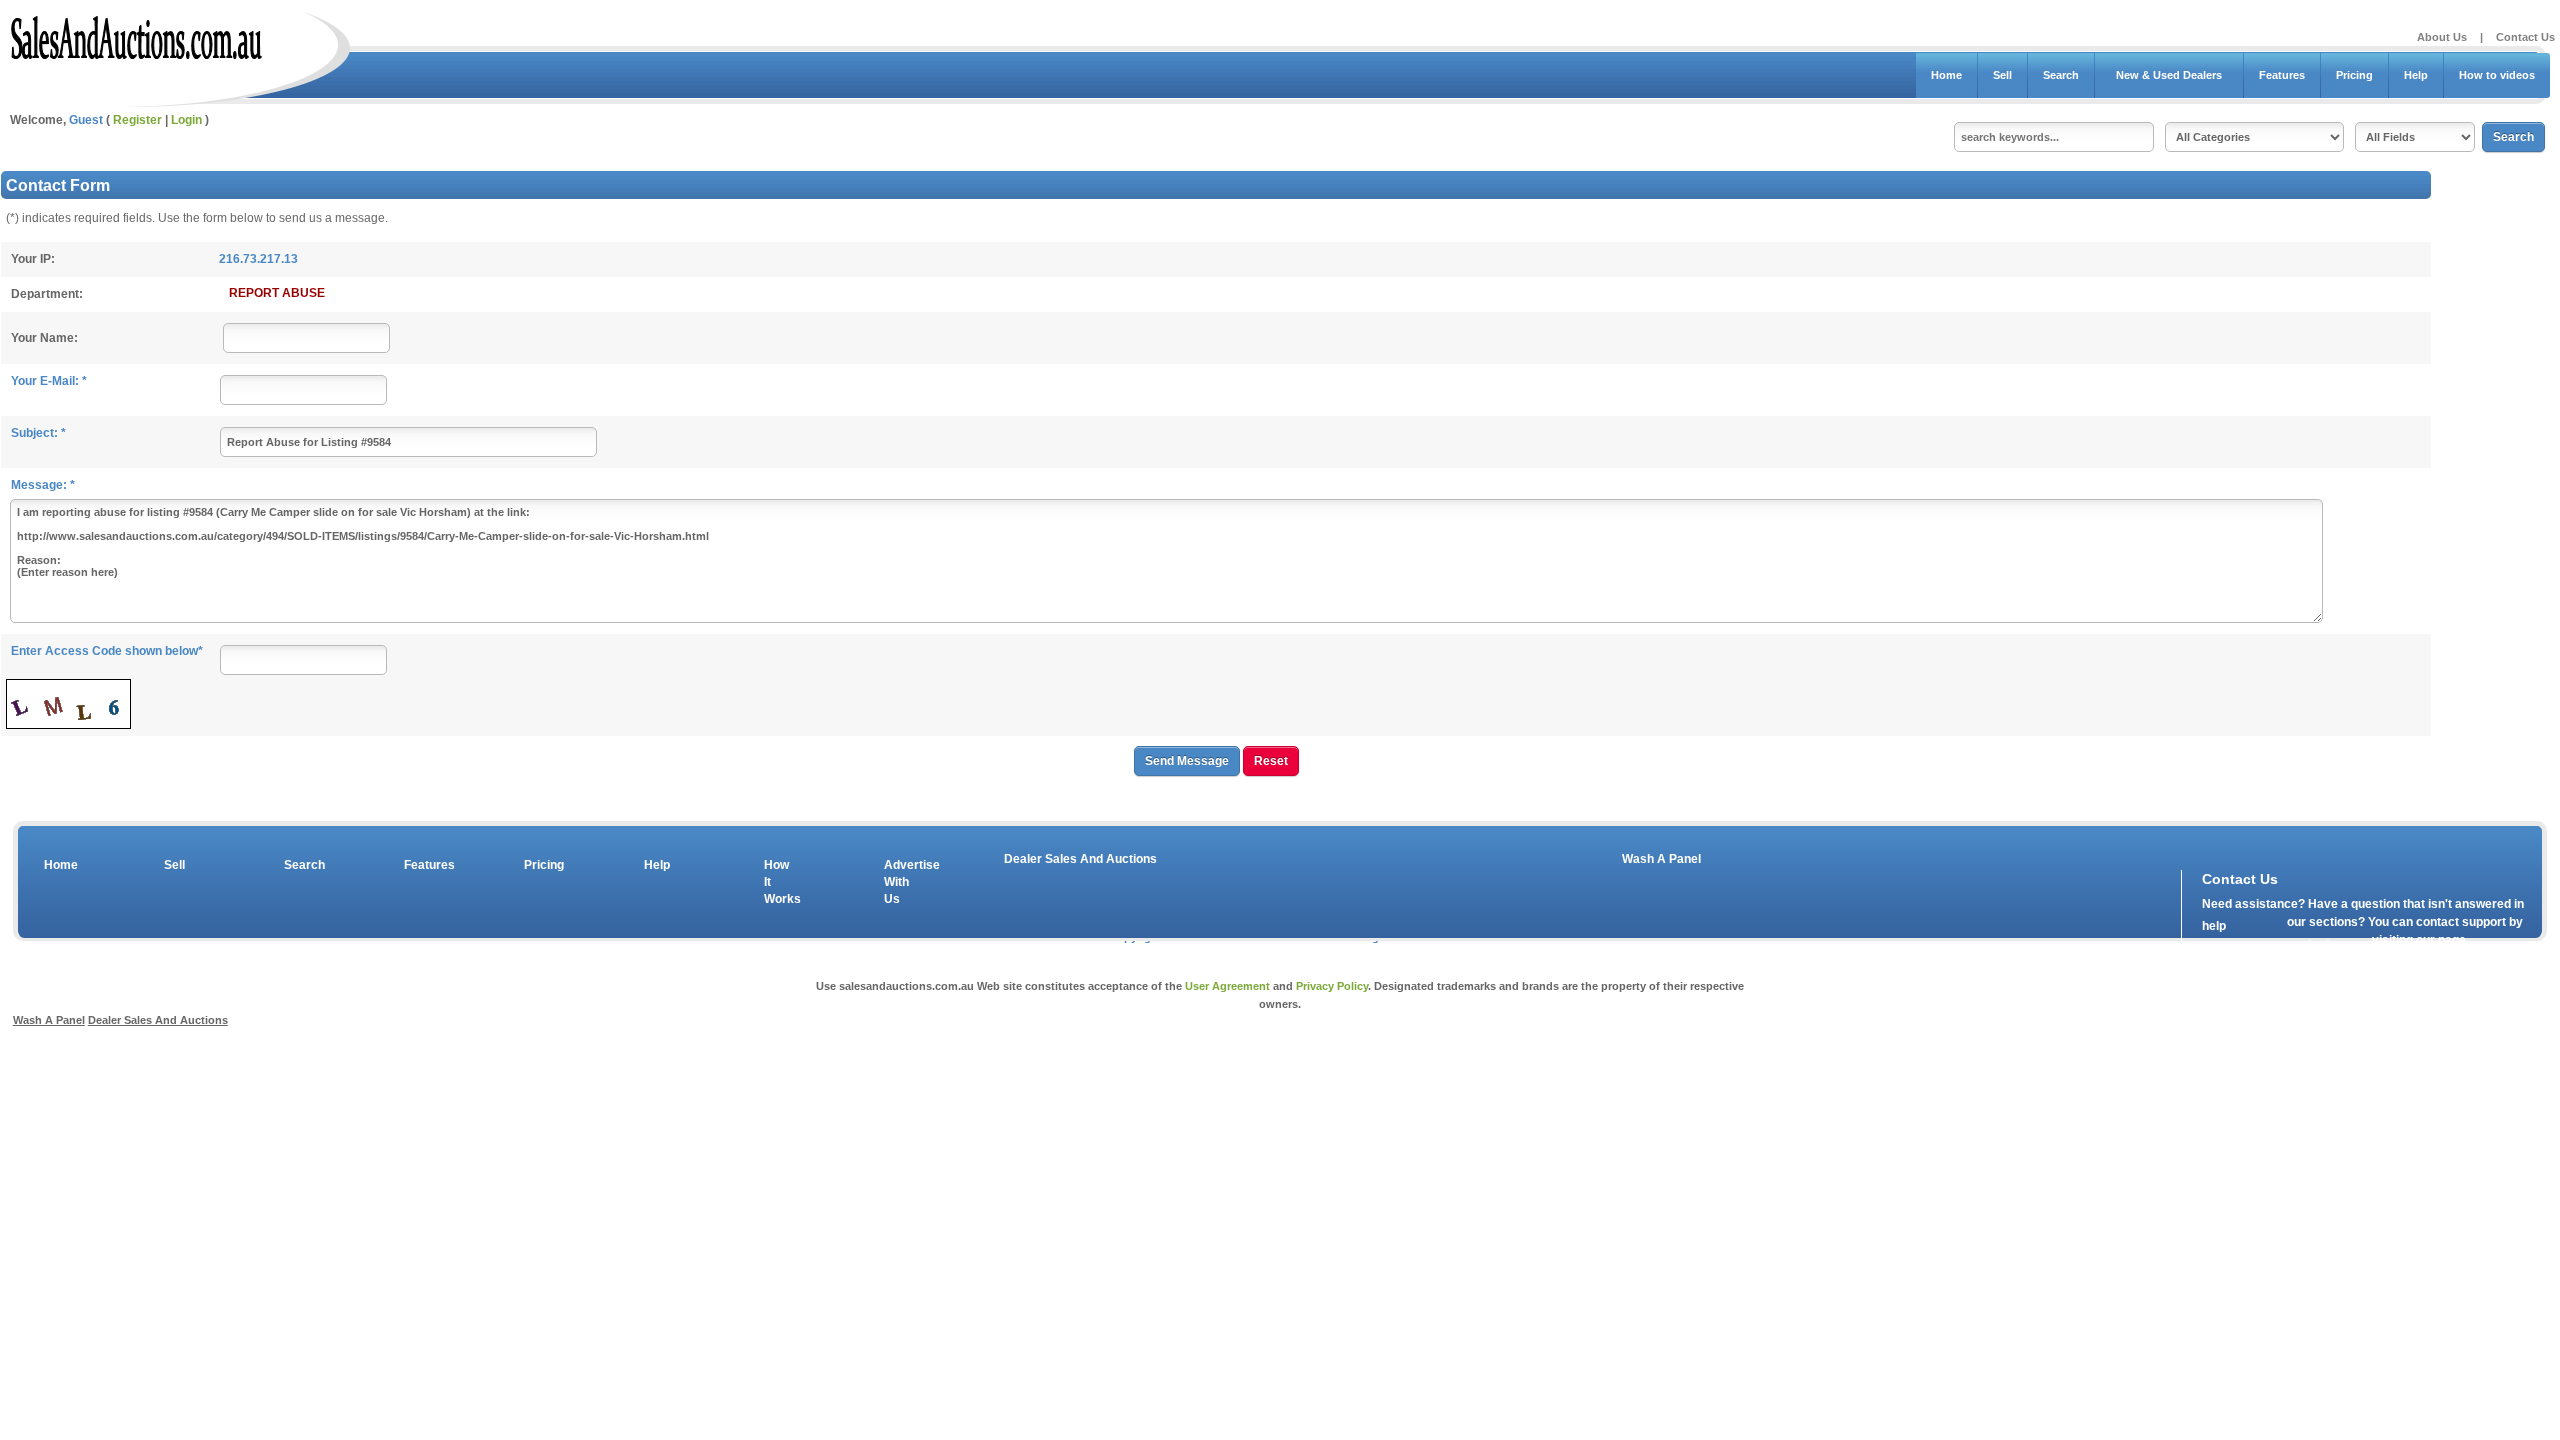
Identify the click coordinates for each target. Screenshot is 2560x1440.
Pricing (2354, 75)
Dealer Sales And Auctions (1080, 859)
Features (2282, 75)
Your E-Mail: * (49, 381)
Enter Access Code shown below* (107, 651)
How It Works (779, 882)
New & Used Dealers (2169, 75)
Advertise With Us (899, 882)
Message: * (43, 485)
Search (2061, 75)
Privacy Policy (1332, 986)
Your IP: (33, 259)
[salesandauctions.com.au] (137, 34)
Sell (2002, 75)
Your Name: (44, 338)
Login (186, 120)
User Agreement (1227, 986)
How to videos (2497, 75)
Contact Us (2525, 37)
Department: (47, 294)
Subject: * (38, 433)
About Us (2442, 37)
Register (137, 120)
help (2214, 926)
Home (1946, 75)
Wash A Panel (1661, 859)
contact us (2317, 944)
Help (2416, 75)
